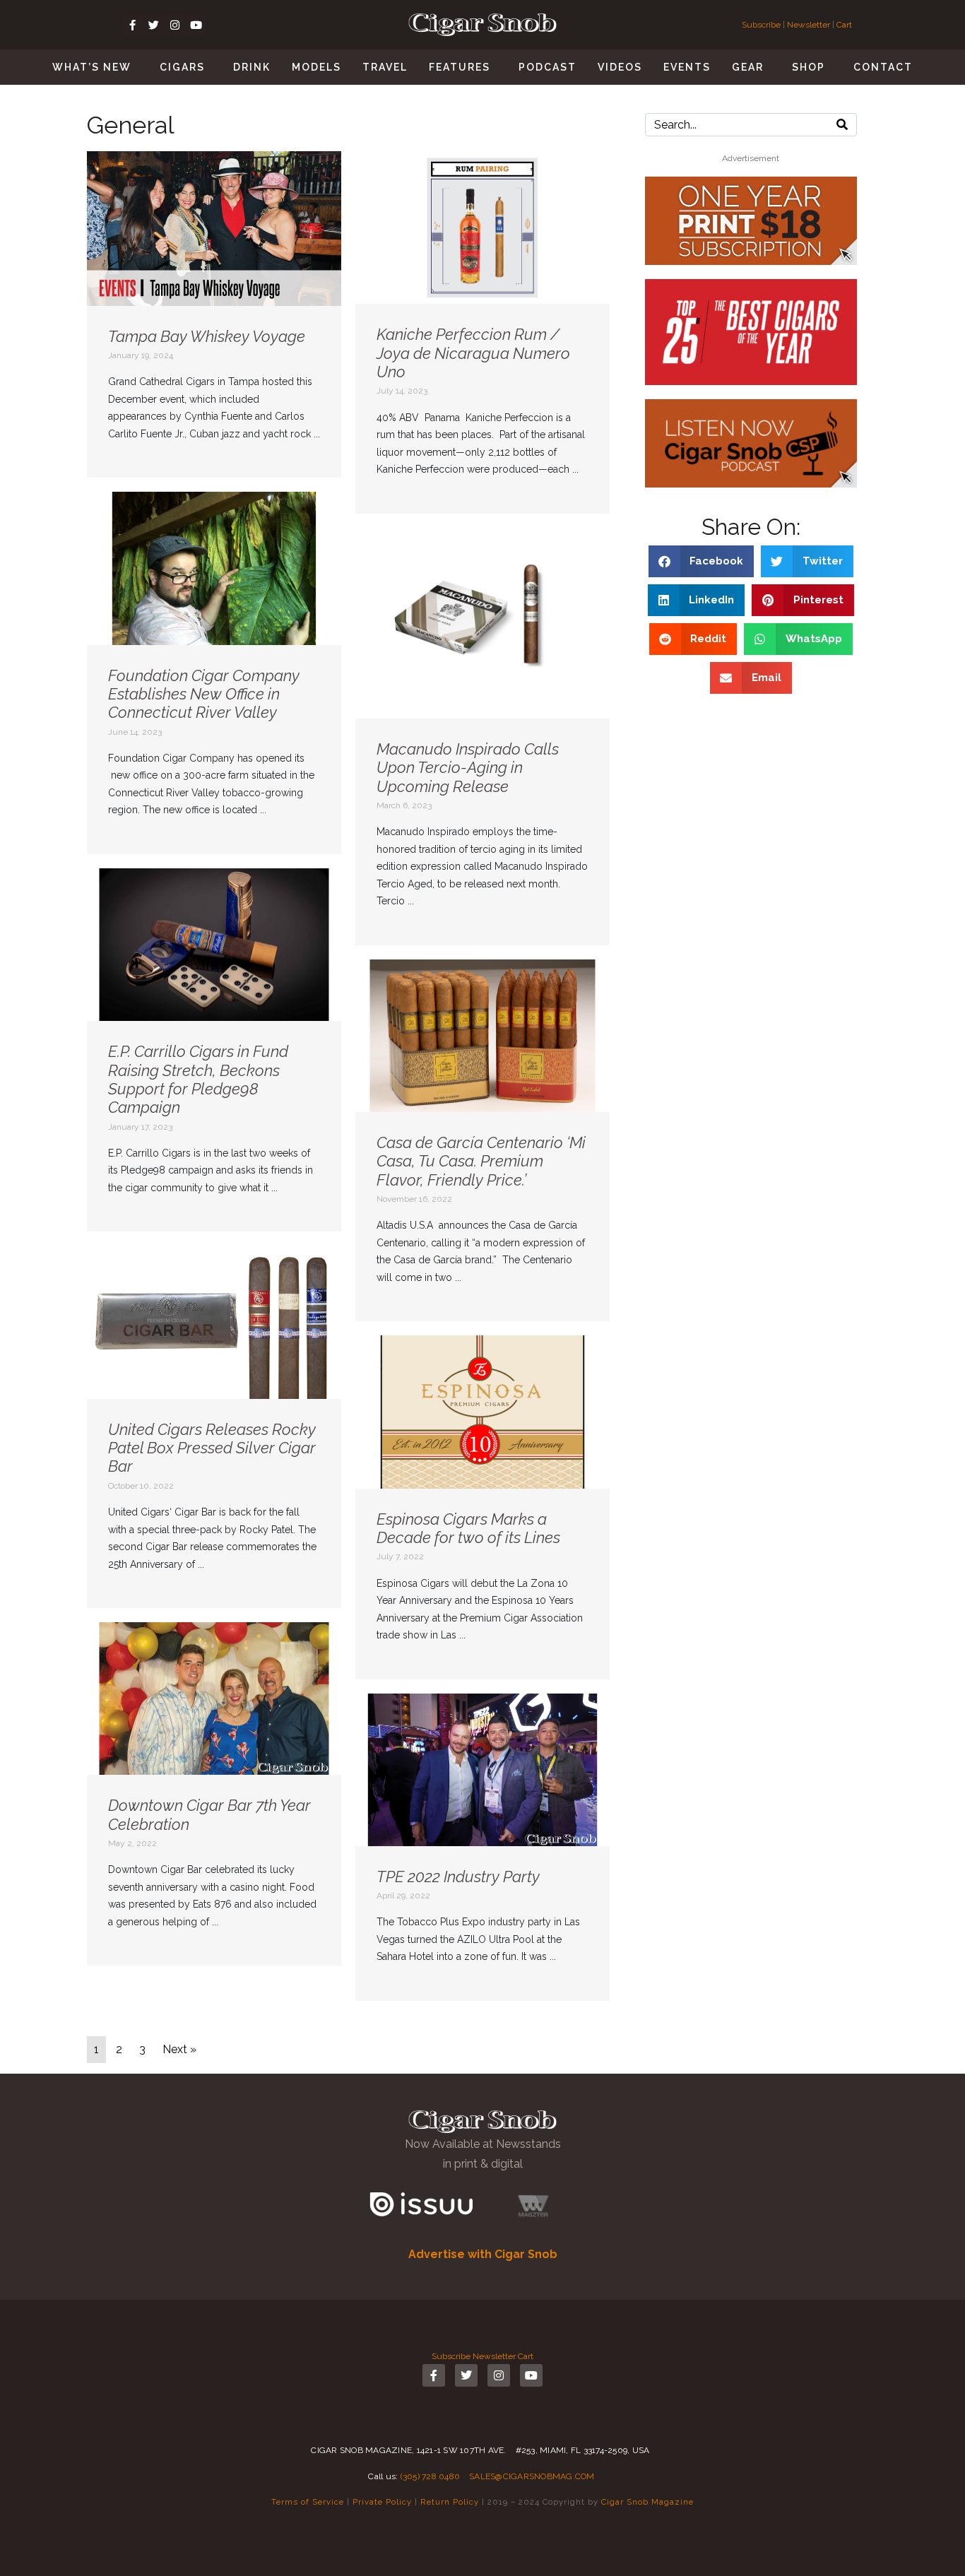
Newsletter (809, 25)
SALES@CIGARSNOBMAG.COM (532, 2476)
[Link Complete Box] (214, 314)
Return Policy (450, 2502)
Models (316, 67)
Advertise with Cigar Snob (483, 2254)
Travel (385, 67)
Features (460, 67)
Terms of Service (308, 2502)
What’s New (92, 67)
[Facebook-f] (133, 25)
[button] (701, 561)
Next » (179, 2049)
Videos (620, 67)
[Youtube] (196, 25)
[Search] (842, 125)
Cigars (182, 67)
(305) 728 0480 (431, 2476)
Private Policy (382, 2502)
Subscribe (762, 25)
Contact (883, 67)
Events (687, 67)
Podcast (547, 67)
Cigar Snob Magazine (647, 2502)
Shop (809, 67)
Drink (252, 67)
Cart (844, 25)
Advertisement (751, 158)
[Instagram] (175, 25)
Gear (748, 67)
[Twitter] (154, 25)
